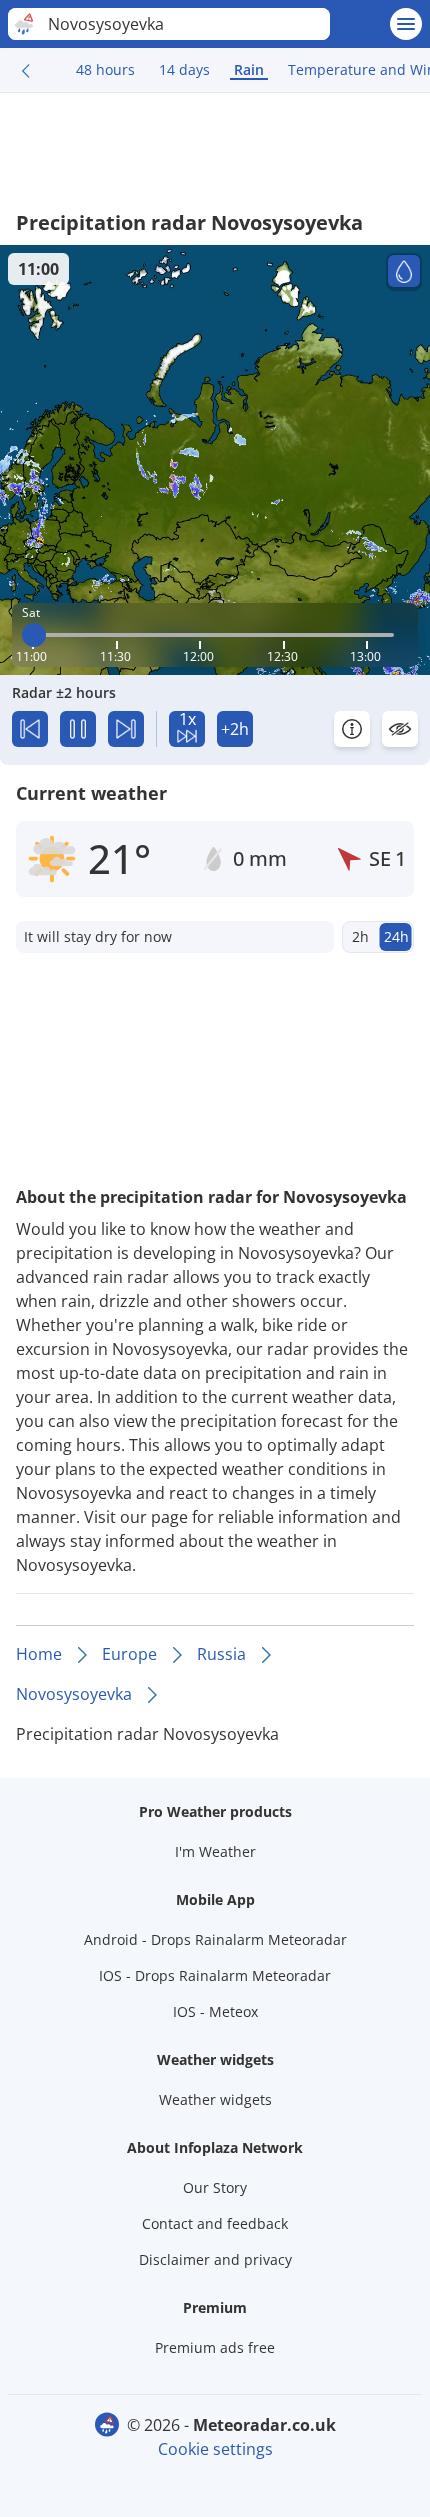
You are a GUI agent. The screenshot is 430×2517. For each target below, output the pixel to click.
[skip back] (30, 729)
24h (396, 936)
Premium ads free (215, 2347)
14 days (184, 69)
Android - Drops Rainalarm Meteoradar (215, 1939)
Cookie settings (215, 2449)
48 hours (105, 69)
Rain (249, 69)
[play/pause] (78, 729)
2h (360, 936)
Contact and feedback (215, 2223)
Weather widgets (215, 2099)
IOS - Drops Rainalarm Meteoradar (215, 1975)
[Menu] (406, 24)
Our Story (215, 2187)
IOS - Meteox (215, 2011)
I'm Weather (215, 1851)
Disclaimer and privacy (215, 2259)
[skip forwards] (126, 729)
